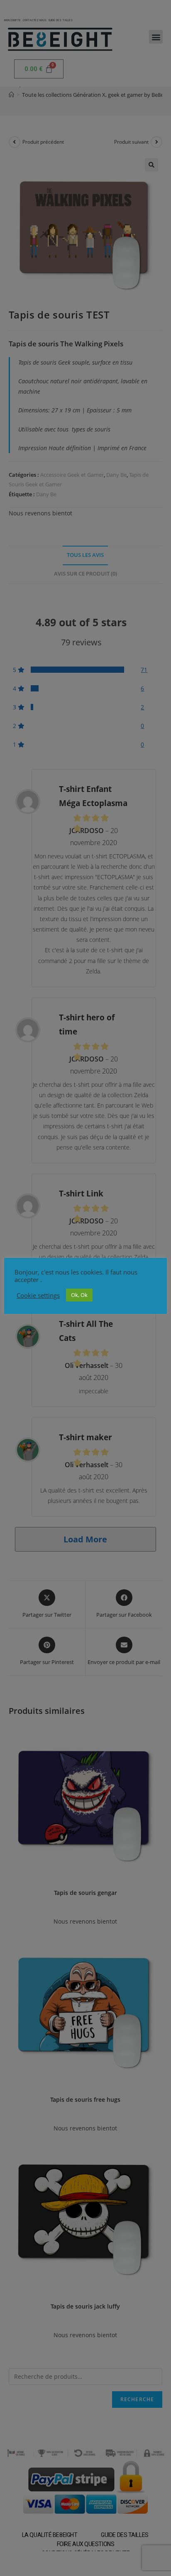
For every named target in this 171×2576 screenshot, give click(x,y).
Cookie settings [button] (38, 1295)
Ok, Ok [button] (79, 1295)
